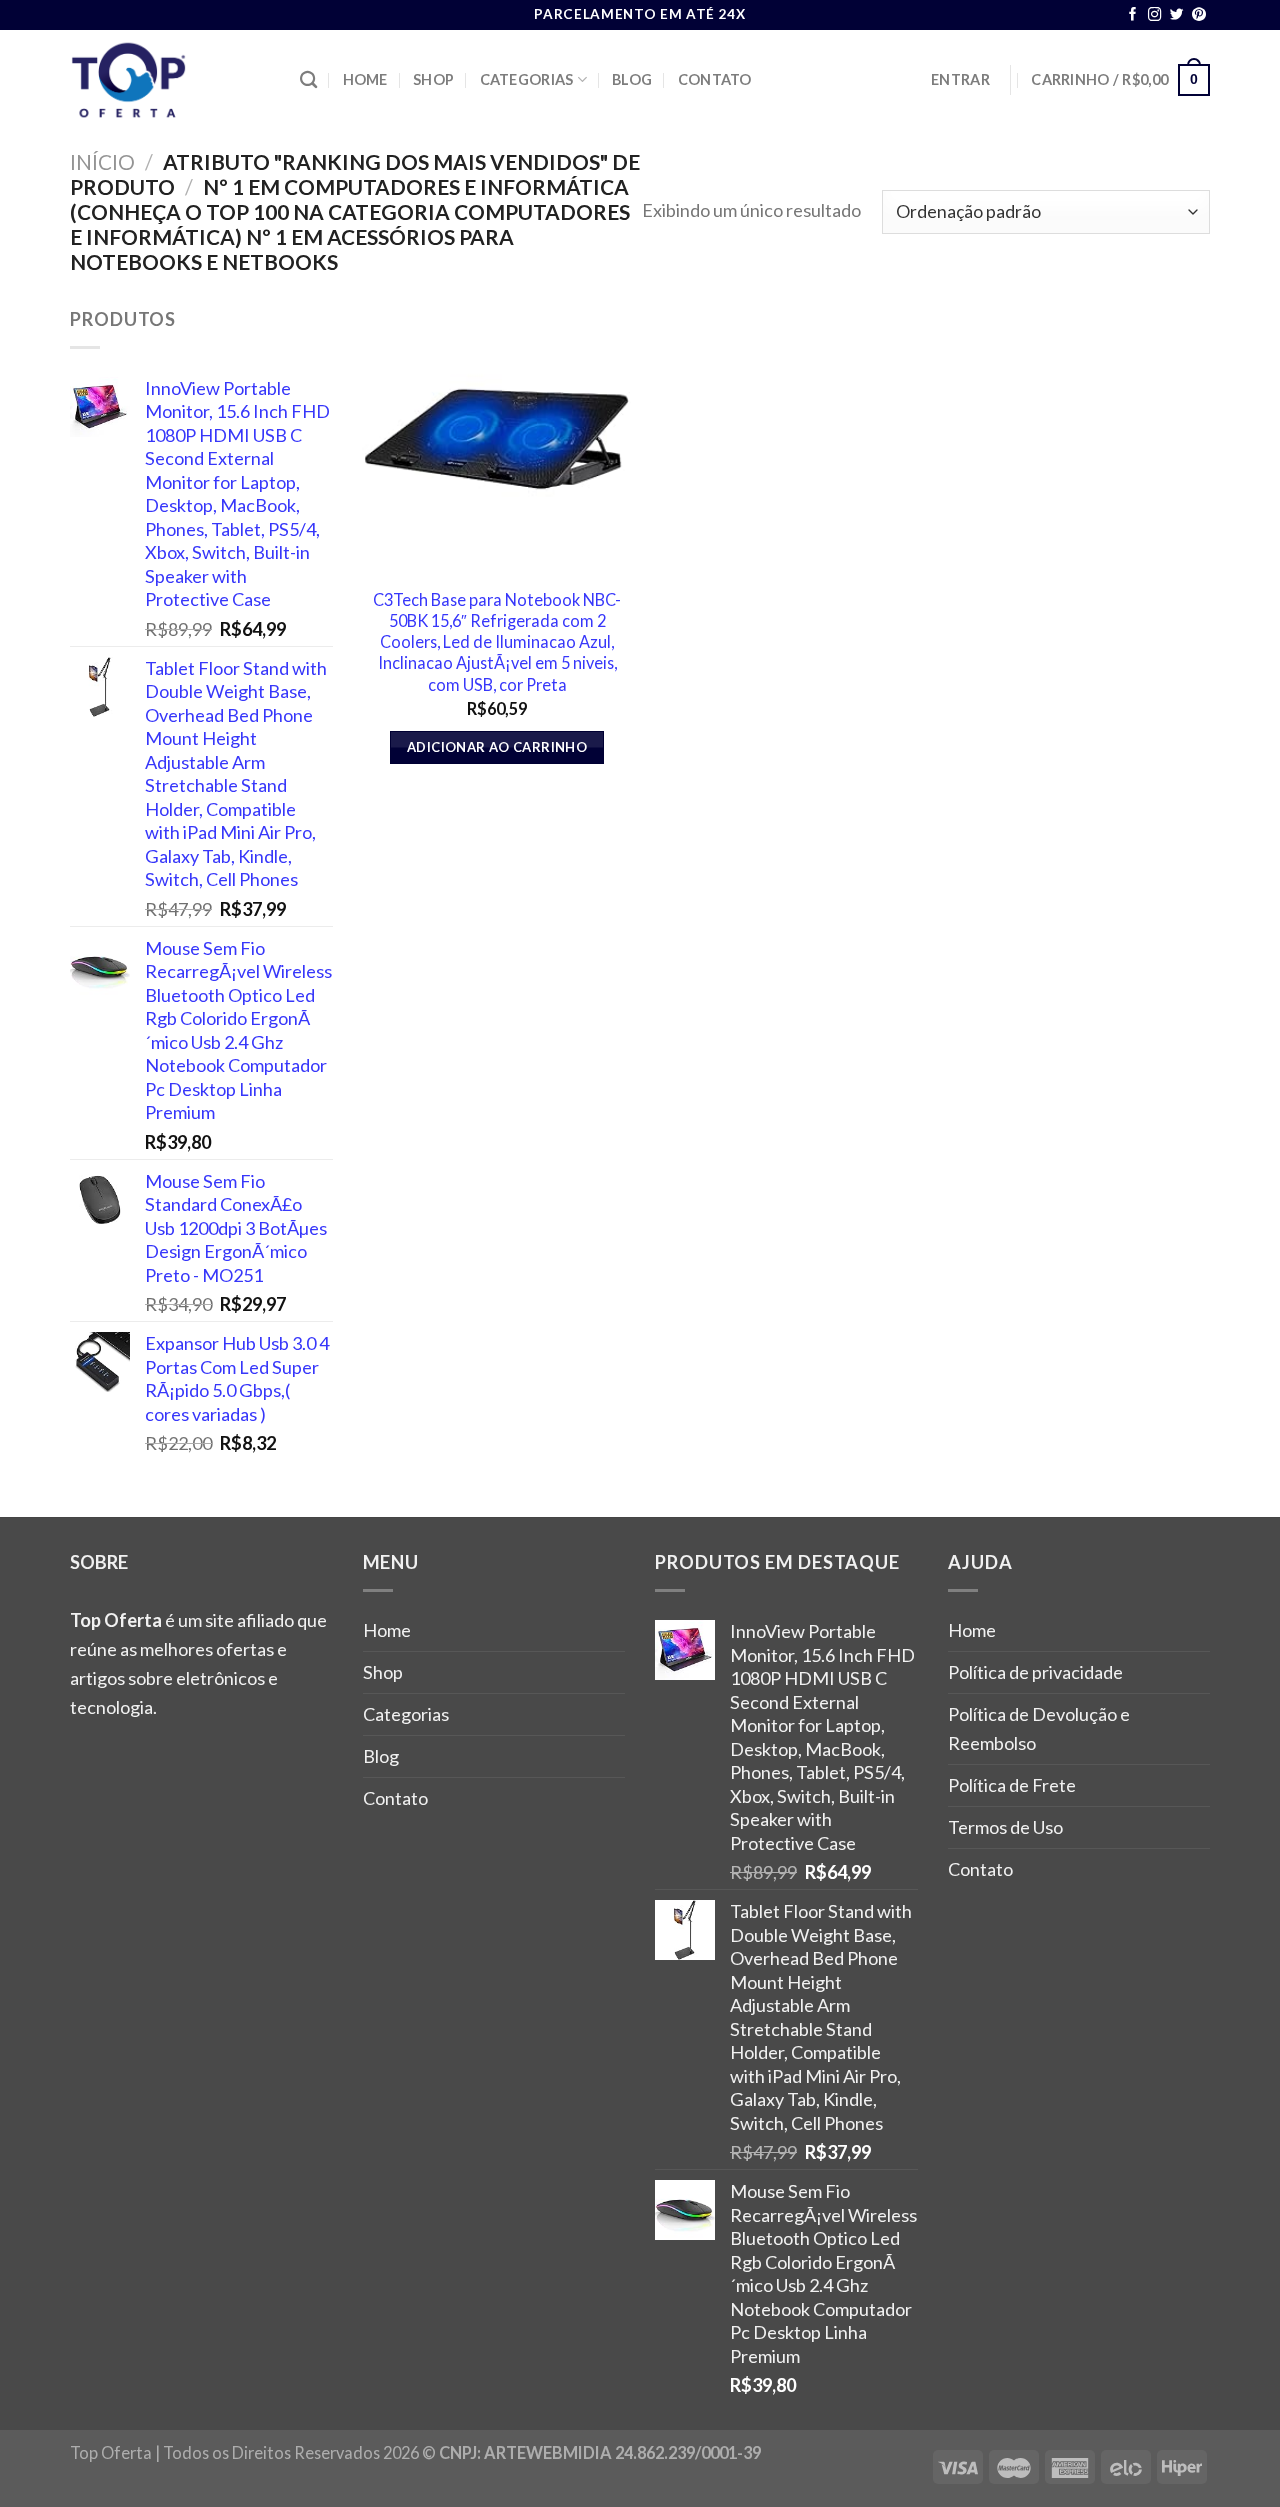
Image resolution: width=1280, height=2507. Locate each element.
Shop (433, 79)
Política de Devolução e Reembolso (1039, 1728)
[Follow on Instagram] (1155, 15)
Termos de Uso (1005, 1827)
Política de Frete (1012, 1785)
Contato (715, 79)
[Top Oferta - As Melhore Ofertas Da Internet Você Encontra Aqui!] (170, 80)
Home (365, 79)
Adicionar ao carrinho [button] (497, 747)
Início (102, 161)
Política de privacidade (1035, 1672)
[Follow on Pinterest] (1199, 15)
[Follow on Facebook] (1133, 15)
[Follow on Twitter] (1177, 15)
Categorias (527, 79)
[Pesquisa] (308, 80)
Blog (632, 79)
